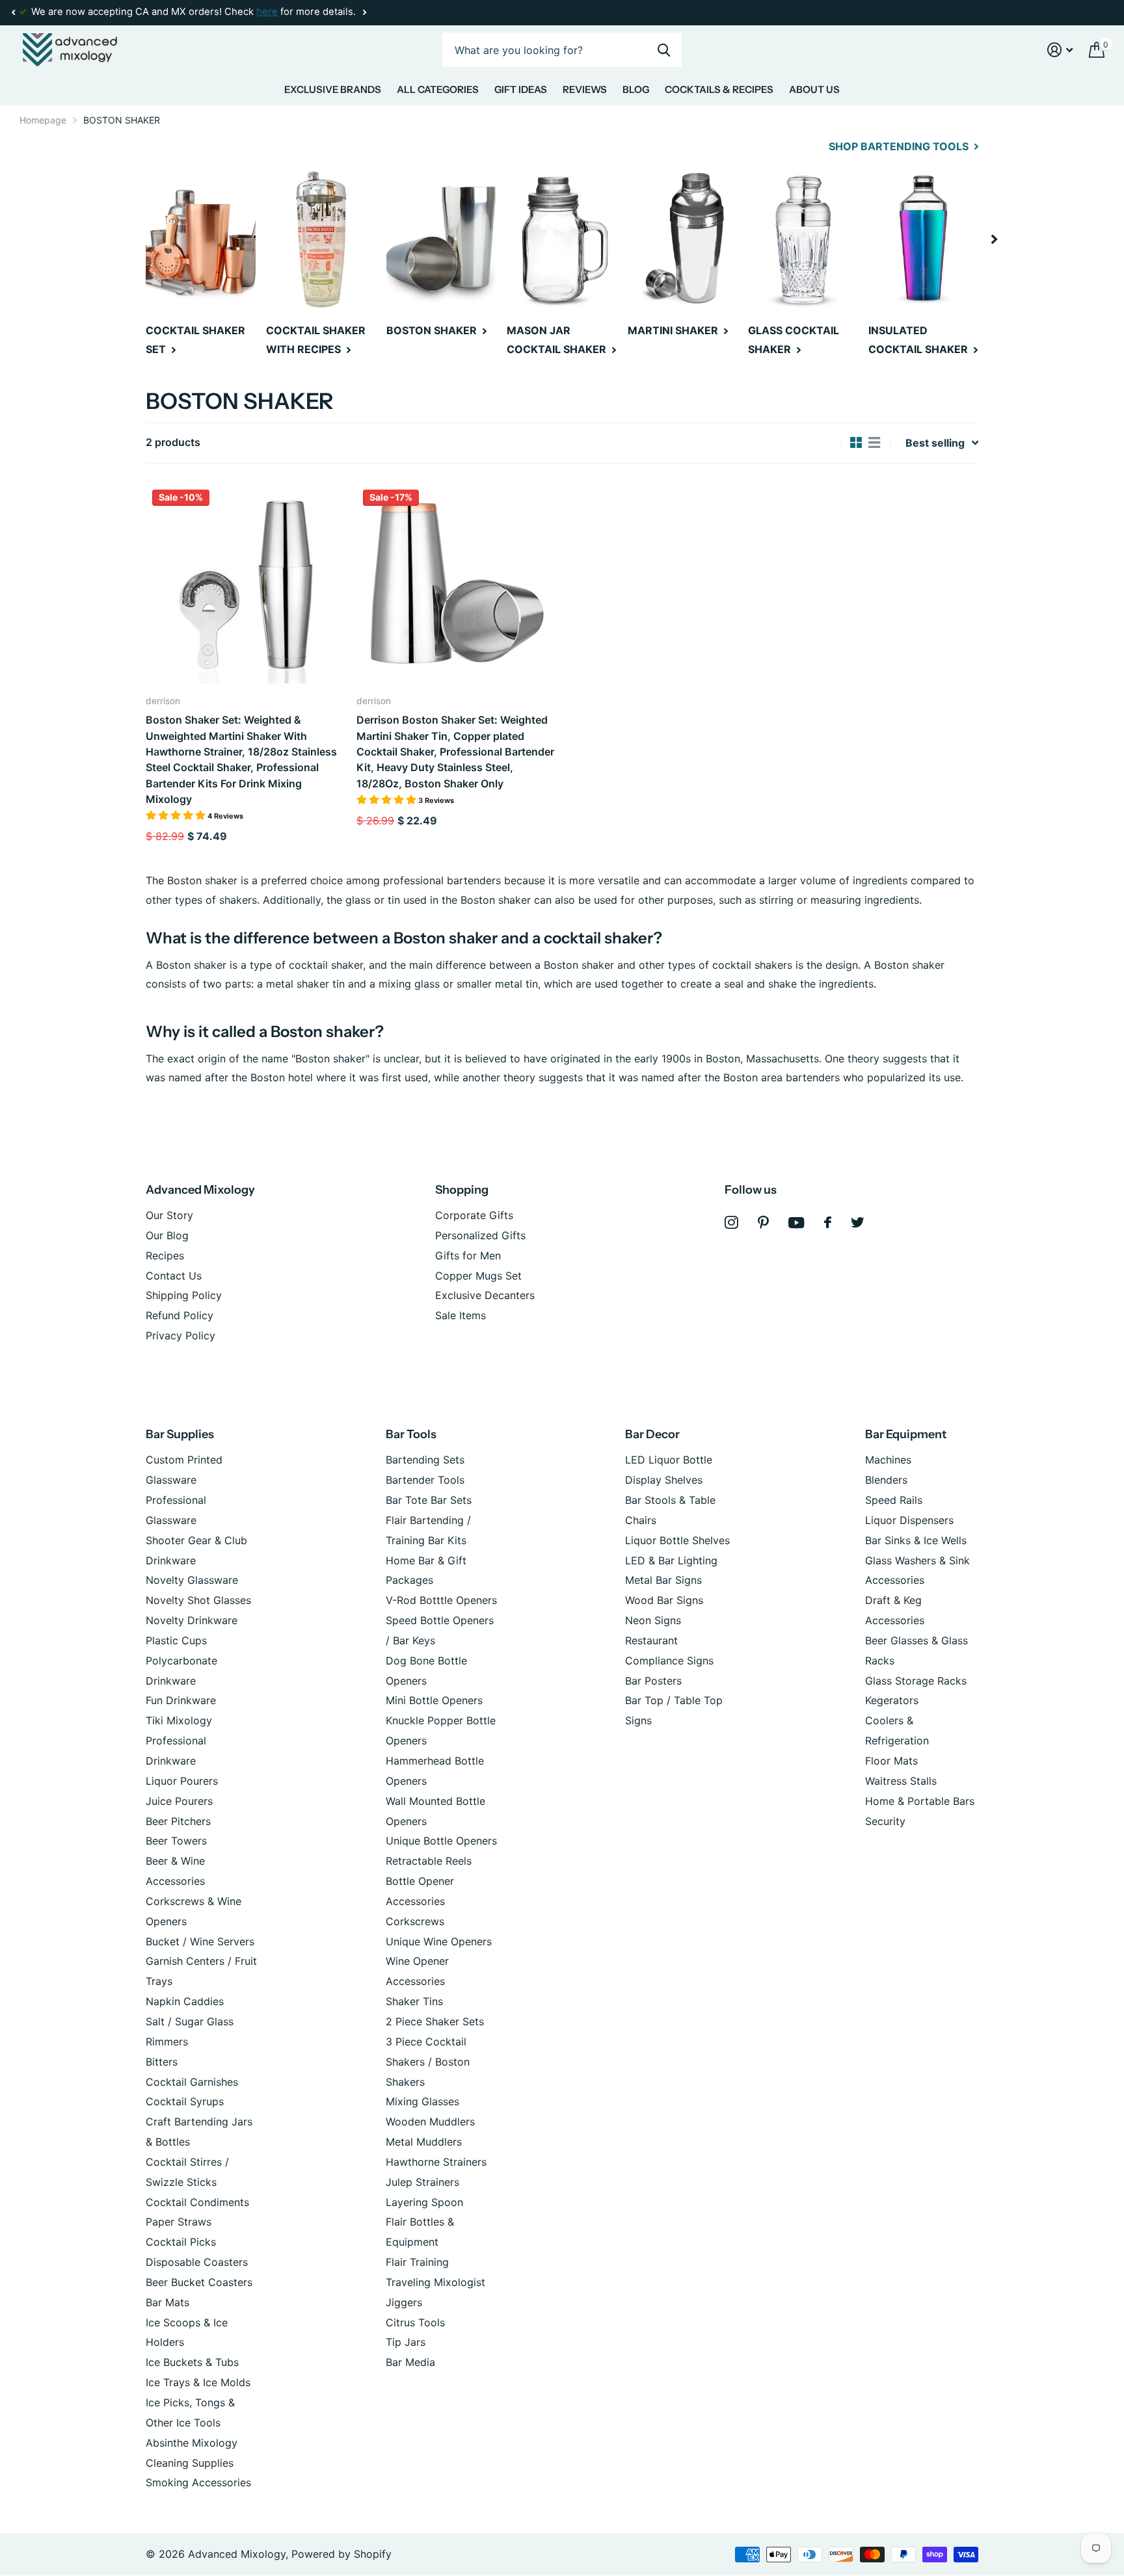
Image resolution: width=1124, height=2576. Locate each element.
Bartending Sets (425, 1460)
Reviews (585, 89)
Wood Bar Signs (664, 1600)
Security (885, 1821)
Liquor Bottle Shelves (677, 1540)
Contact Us (174, 1276)
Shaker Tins (414, 2001)
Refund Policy (180, 1315)
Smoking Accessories (198, 2482)
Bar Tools (411, 1434)
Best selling (935, 443)
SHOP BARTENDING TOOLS (900, 146)
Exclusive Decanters (485, 1295)
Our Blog (167, 1235)
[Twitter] (858, 1222)
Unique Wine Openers (439, 1941)
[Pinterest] (763, 1223)
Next (364, 13)
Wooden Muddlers (430, 2122)
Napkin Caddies (185, 2001)
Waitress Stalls (901, 1781)
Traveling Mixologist (435, 2282)
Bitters (162, 2062)
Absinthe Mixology (192, 2443)
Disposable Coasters (197, 2262)
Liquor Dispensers (909, 1520)
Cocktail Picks (181, 2242)
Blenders (886, 1480)
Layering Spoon (424, 2202)
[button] (13, 12)
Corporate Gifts (474, 1215)
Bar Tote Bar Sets (429, 1500)
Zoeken (664, 50)
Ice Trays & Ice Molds (198, 2382)
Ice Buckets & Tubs (192, 2362)
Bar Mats (167, 2302)
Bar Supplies (180, 1434)
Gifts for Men (468, 1255)
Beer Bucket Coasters (199, 2282)
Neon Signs (653, 1620)
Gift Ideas (521, 89)
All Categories (438, 89)
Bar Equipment (906, 1434)
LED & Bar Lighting (671, 1560)
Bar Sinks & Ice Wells (916, 1540)
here (267, 12)
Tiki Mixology (179, 1720)
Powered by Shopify (341, 2554)
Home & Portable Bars (920, 1801)
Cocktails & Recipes (719, 89)
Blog (636, 89)
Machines (888, 1460)
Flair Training (417, 2262)
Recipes (165, 1255)
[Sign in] (1060, 50)
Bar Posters (653, 1681)
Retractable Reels (429, 1861)
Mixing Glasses (422, 2101)
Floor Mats (891, 1761)
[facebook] (828, 1222)
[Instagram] (731, 1223)
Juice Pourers (179, 1801)
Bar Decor (652, 1434)
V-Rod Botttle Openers (441, 1600)
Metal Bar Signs (663, 1580)
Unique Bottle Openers (441, 1841)
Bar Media (410, 2362)
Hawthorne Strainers (436, 2162)
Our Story (169, 1215)
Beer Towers (176, 1841)
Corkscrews (415, 1921)
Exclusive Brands (333, 89)
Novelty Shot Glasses (198, 1600)
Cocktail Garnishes (192, 2082)
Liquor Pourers (182, 1781)
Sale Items (461, 1315)
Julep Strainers (422, 2182)
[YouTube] (796, 1223)
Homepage (43, 120)
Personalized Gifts (480, 1235)
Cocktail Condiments (197, 2202)
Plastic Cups (176, 1640)
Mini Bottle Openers (434, 1700)
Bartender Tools (425, 1480)
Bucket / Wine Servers (200, 1941)
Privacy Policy (181, 1335)
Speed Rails (894, 1500)
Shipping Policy (184, 1295)
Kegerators (892, 1700)
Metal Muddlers (424, 2142)
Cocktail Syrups (185, 2101)
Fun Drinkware (181, 1700)
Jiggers (404, 2302)
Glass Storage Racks (916, 1681)
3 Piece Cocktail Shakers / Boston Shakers (428, 2062)
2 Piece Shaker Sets (435, 2021)
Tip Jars (406, 2342)
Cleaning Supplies (190, 2463)
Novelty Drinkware (192, 1620)
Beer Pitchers (178, 1821)
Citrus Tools (415, 2322)
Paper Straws (179, 2222)
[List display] (874, 443)
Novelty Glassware (192, 1580)
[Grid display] (856, 443)
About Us (814, 89)
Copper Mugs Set (478, 1276)
